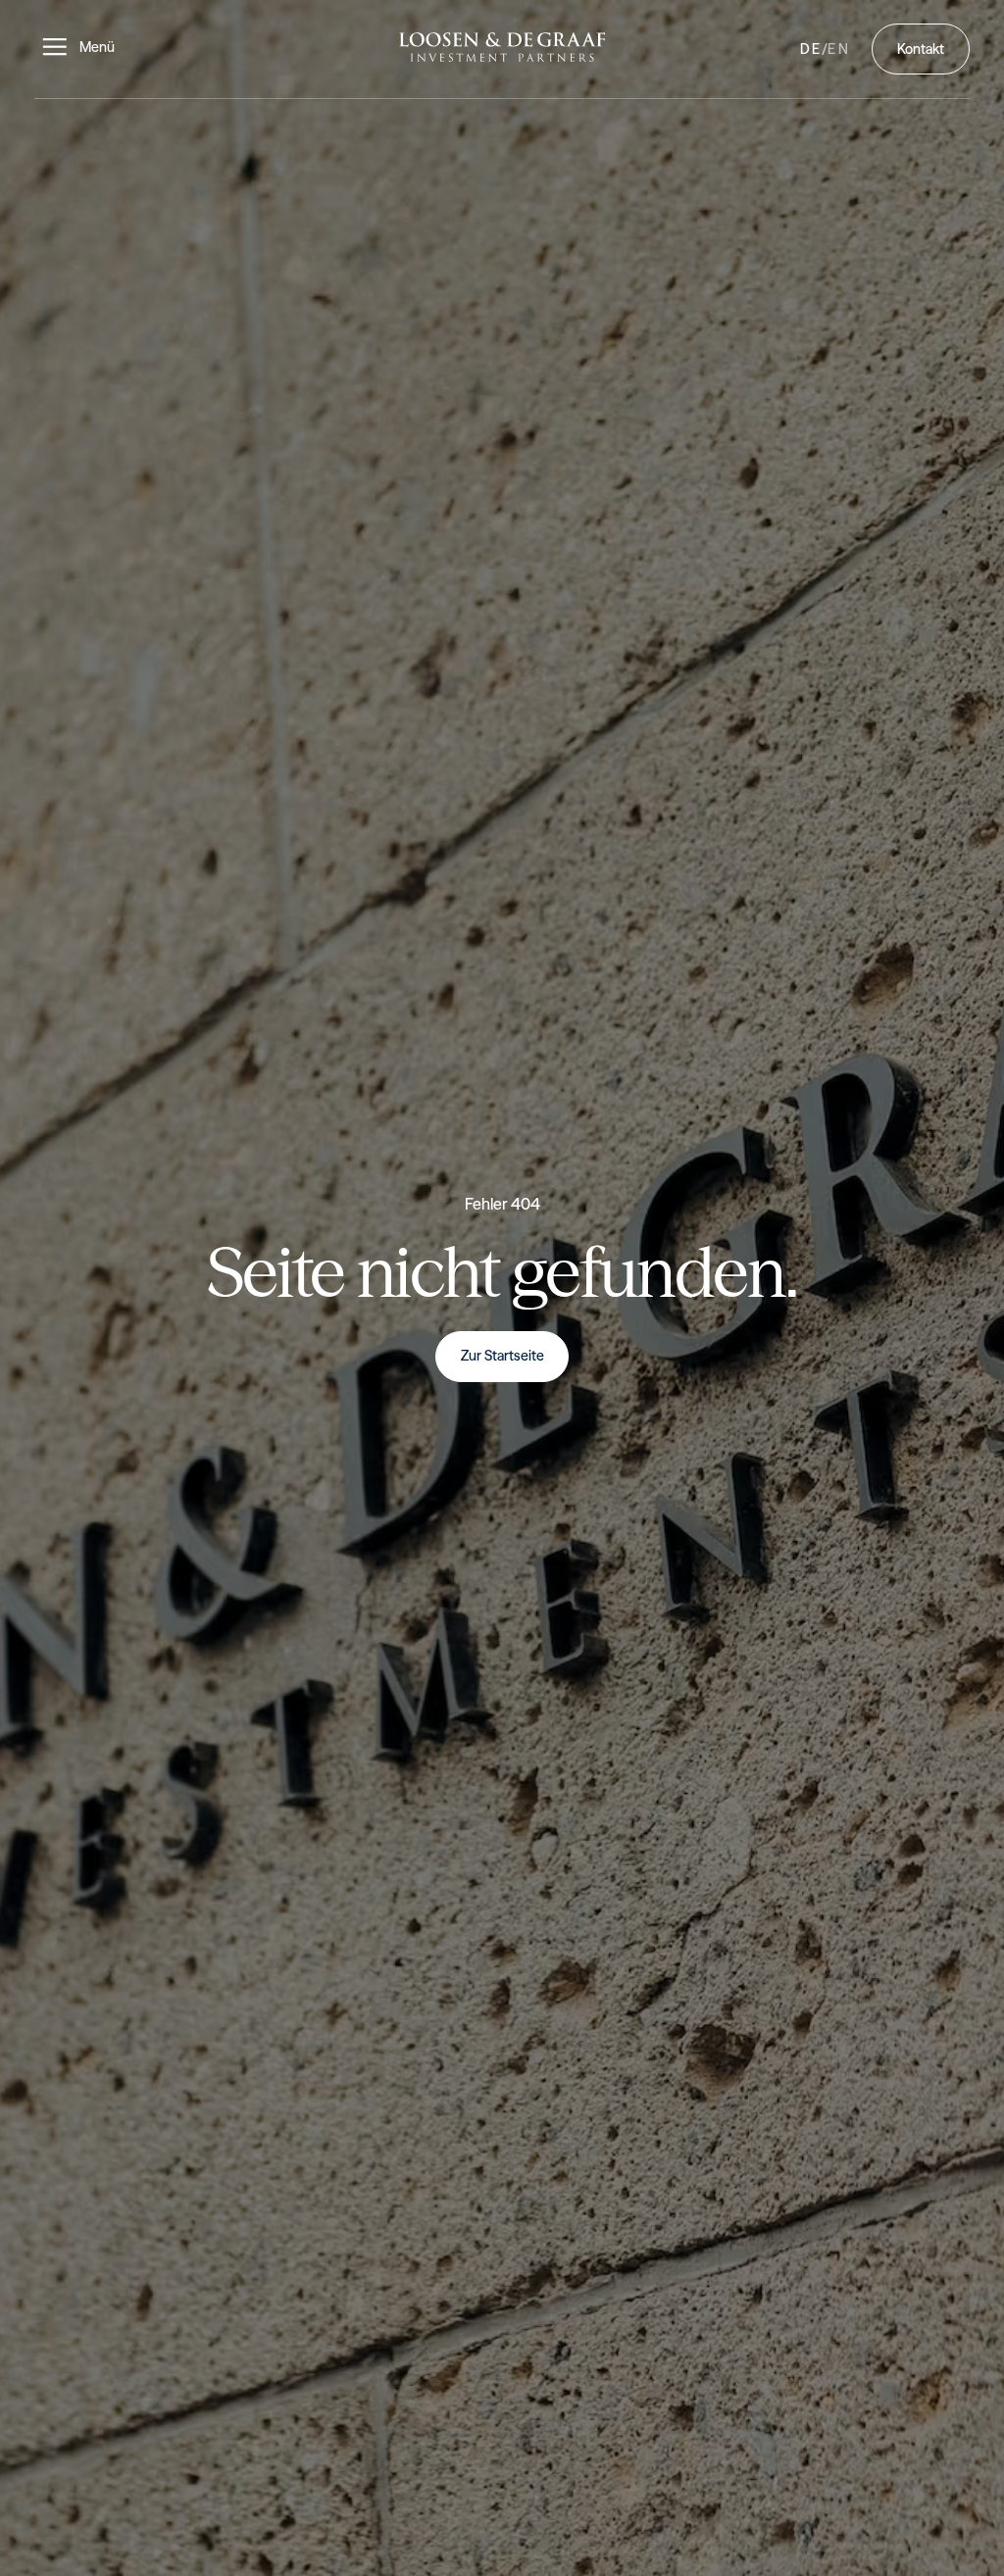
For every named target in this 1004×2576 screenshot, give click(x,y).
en (839, 49)
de (811, 49)
